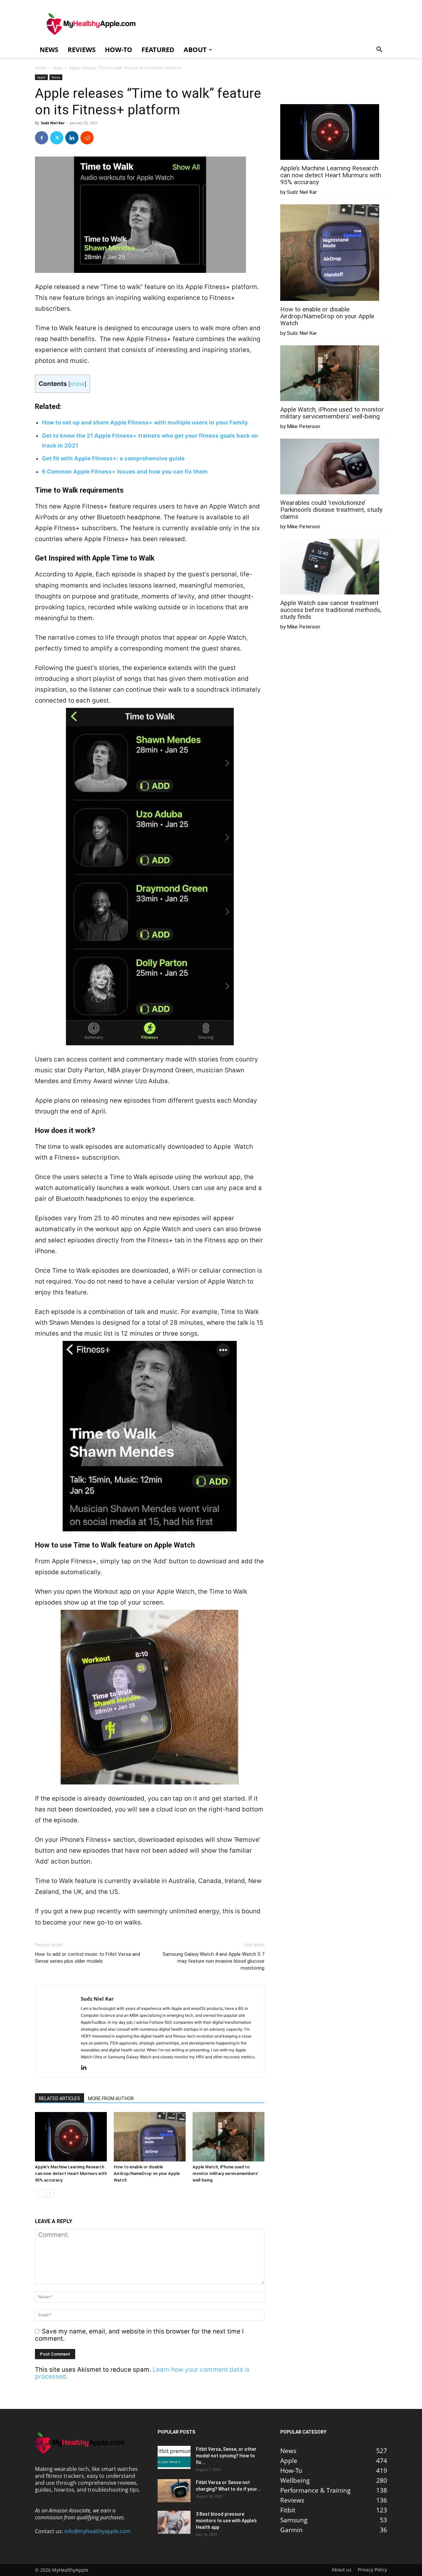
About (195, 50)
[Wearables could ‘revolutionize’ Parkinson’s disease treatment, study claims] (330, 467)
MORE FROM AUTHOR (111, 2098)
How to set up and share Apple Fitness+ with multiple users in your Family (145, 422)
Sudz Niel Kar (53, 123)
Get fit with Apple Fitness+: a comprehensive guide (113, 458)
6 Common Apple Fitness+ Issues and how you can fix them (125, 472)
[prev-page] (39, 2193)
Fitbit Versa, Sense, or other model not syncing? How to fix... (226, 2456)
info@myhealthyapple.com (97, 2531)
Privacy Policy (372, 2570)
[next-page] (50, 2193)
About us (342, 2570)
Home (41, 68)
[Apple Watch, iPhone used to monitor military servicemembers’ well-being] (228, 2137)
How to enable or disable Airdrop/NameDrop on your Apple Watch (147, 2173)
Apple (58, 68)
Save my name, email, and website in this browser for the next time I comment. (139, 2335)
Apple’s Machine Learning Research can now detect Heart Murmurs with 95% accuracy (71, 2173)
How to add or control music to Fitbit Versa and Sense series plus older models (88, 1958)
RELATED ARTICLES (60, 2098)
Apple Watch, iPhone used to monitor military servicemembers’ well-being (226, 2173)
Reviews (82, 50)
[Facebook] (42, 138)
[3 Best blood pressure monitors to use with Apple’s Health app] (174, 2522)
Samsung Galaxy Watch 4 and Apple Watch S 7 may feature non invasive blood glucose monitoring (213, 1961)
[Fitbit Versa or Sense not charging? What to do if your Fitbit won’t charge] (174, 2491)
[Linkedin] (72, 138)
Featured (158, 50)
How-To (119, 50)
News (49, 50)
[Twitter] (57, 138)
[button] (379, 50)
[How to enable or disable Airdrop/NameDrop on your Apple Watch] (150, 2137)
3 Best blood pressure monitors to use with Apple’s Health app (226, 2521)
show (77, 384)
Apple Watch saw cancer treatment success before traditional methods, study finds (331, 610)
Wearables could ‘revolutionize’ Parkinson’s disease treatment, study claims (331, 510)
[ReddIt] (87, 138)
